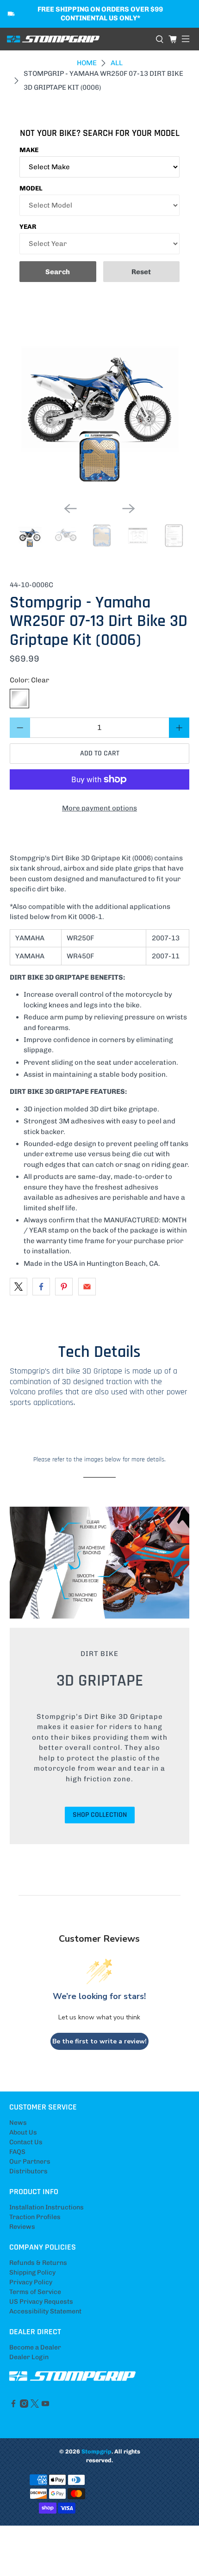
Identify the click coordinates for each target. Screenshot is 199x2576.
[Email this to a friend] (87, 1287)
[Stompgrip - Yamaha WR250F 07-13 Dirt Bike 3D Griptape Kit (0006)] (100, 405)
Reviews (22, 2227)
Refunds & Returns (38, 2263)
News (18, 2123)
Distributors (28, 2171)
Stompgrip (96, 2451)
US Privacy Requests (41, 2302)
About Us (23, 2132)
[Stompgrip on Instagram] (24, 2406)
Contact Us (26, 2142)
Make (29, 150)
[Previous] (70, 509)
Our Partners (30, 2162)
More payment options (99, 808)
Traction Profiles (35, 2217)
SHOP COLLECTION (100, 1815)
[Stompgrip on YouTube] (45, 2406)
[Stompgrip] (78, 39)
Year (28, 227)
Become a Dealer (35, 2347)
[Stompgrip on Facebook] (13, 2406)
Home (87, 63)
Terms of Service (35, 2292)
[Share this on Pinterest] (64, 1287)
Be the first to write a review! (99, 2041)
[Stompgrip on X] (35, 2406)
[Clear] (19, 699)
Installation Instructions (47, 2207)
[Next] (129, 509)
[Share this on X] (19, 1287)
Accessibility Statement (45, 2311)
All (117, 63)
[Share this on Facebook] (41, 1287)
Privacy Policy (31, 2282)
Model (31, 188)
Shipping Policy (32, 2272)
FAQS (17, 2152)
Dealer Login (29, 2357)
